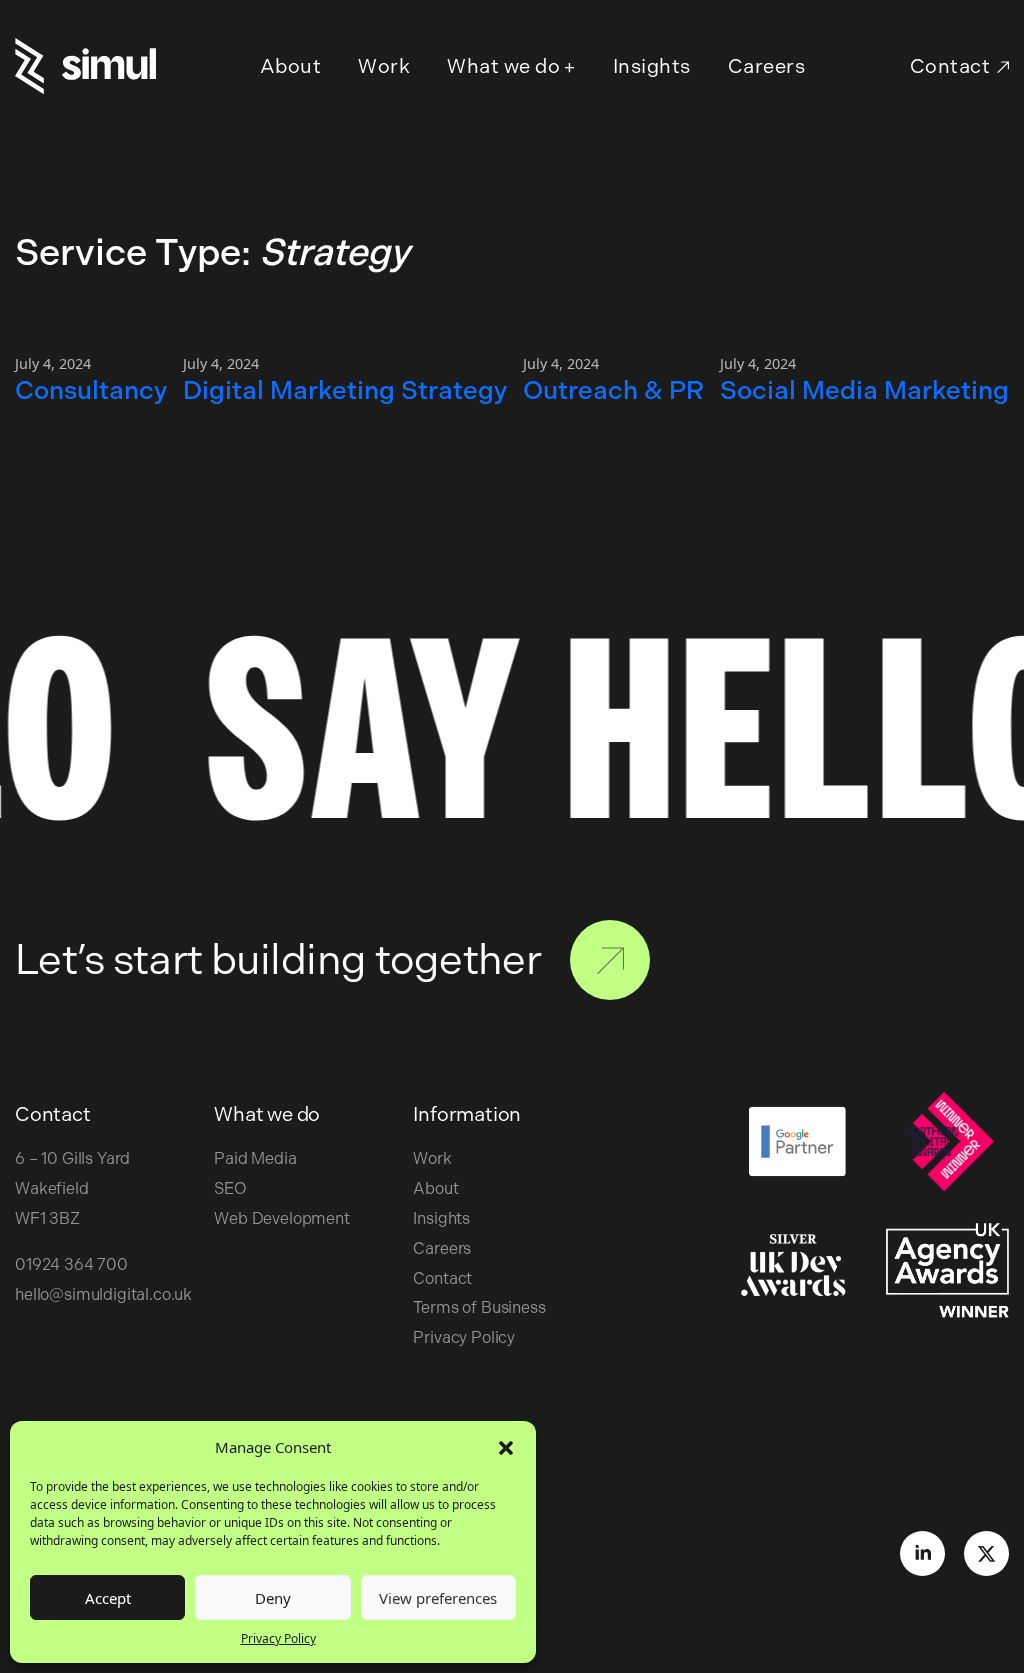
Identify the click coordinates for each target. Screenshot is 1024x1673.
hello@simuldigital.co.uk (103, 1294)
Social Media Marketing (864, 390)
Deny (273, 1598)
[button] (506, 1447)
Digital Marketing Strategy (345, 390)
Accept (108, 1598)
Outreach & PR (613, 390)
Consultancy (91, 390)
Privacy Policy (278, 1638)
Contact (950, 66)
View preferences (438, 1598)
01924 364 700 (71, 1264)
